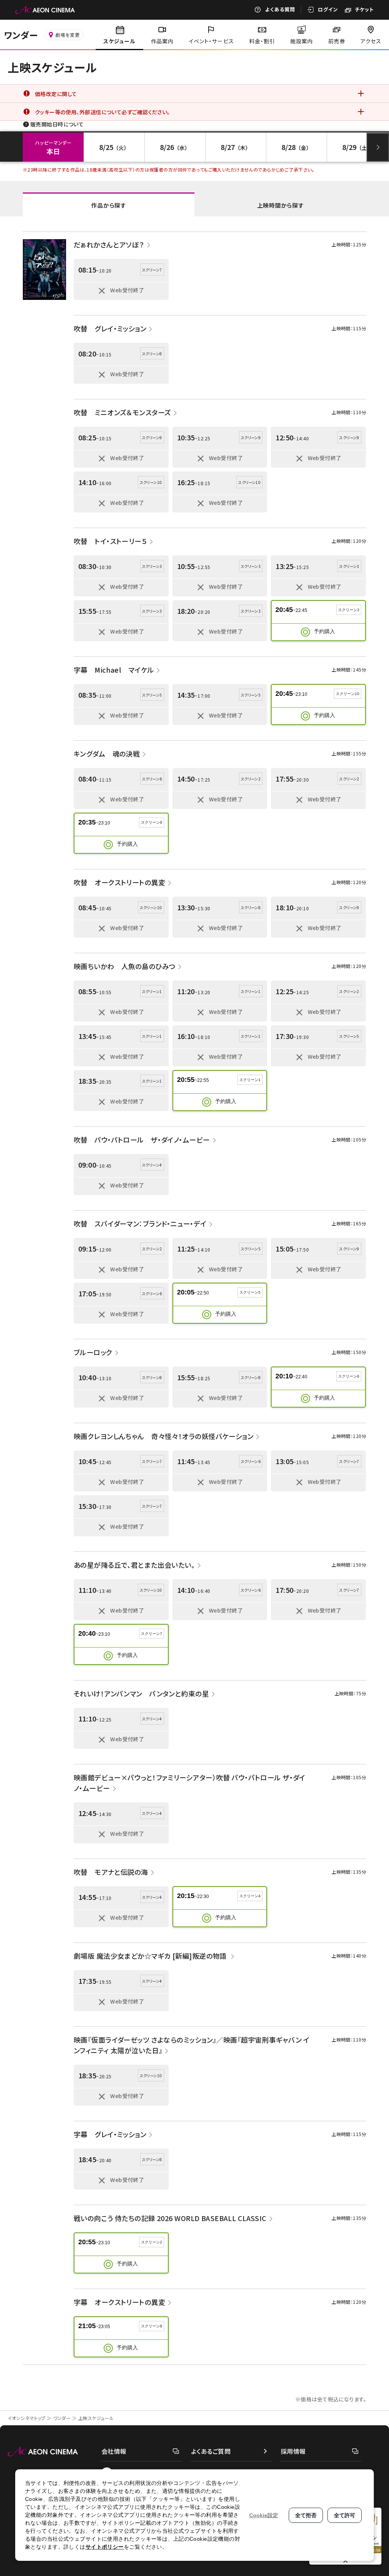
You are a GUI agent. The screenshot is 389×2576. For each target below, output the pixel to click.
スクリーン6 (349, 1376)
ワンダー (62, 2418)
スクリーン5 (250, 1292)
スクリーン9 (152, 822)
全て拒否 (306, 2515)
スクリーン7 (152, 1634)
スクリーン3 (349, 610)
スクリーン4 (250, 1896)
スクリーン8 (152, 2326)
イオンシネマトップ (27, 2418)
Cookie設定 (264, 2515)
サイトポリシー (105, 2547)
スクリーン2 (152, 2242)
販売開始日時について (57, 124)
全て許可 (345, 2515)
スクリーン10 (348, 694)
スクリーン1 (250, 1080)
